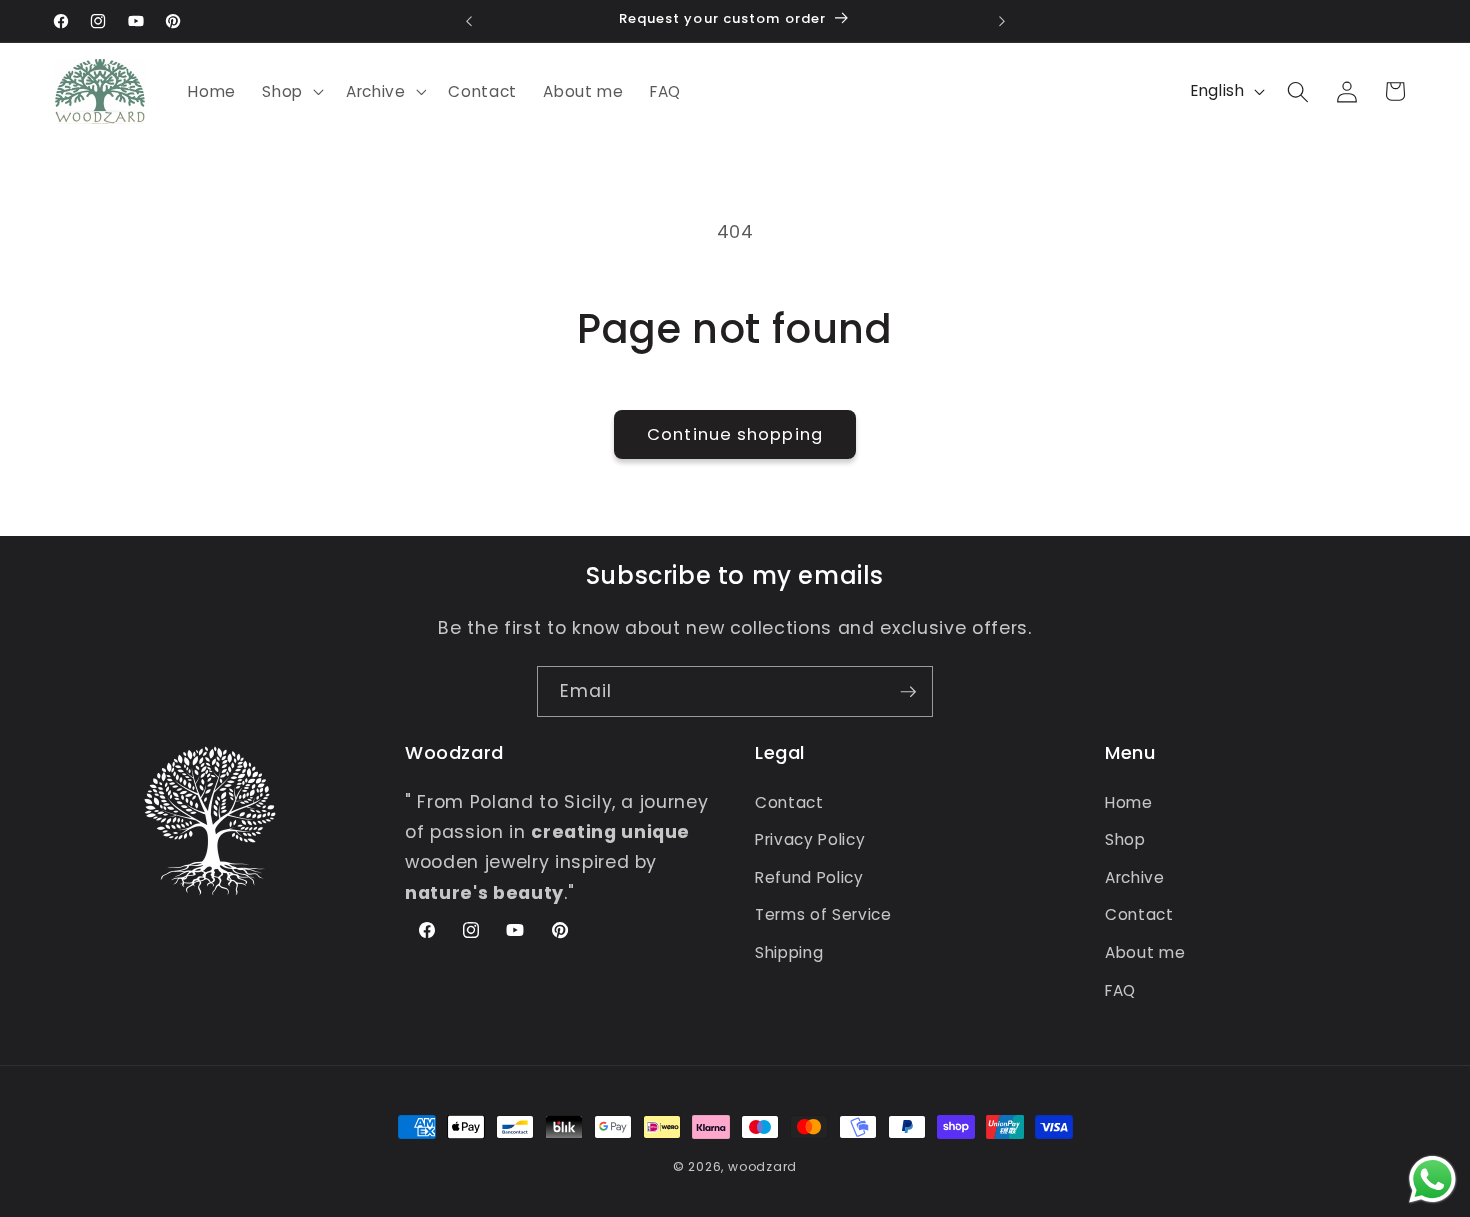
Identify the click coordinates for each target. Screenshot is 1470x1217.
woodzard (762, 1166)
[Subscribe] (908, 692)
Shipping (789, 952)
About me (1145, 952)
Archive (1135, 877)
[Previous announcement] (469, 21)
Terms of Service (823, 914)
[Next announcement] (1002, 21)
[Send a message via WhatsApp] (1432, 1179)
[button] (291, 92)
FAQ (1120, 990)
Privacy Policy (810, 839)
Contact (789, 802)
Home (1129, 802)
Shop (1125, 839)
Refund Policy (809, 877)
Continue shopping (735, 434)
